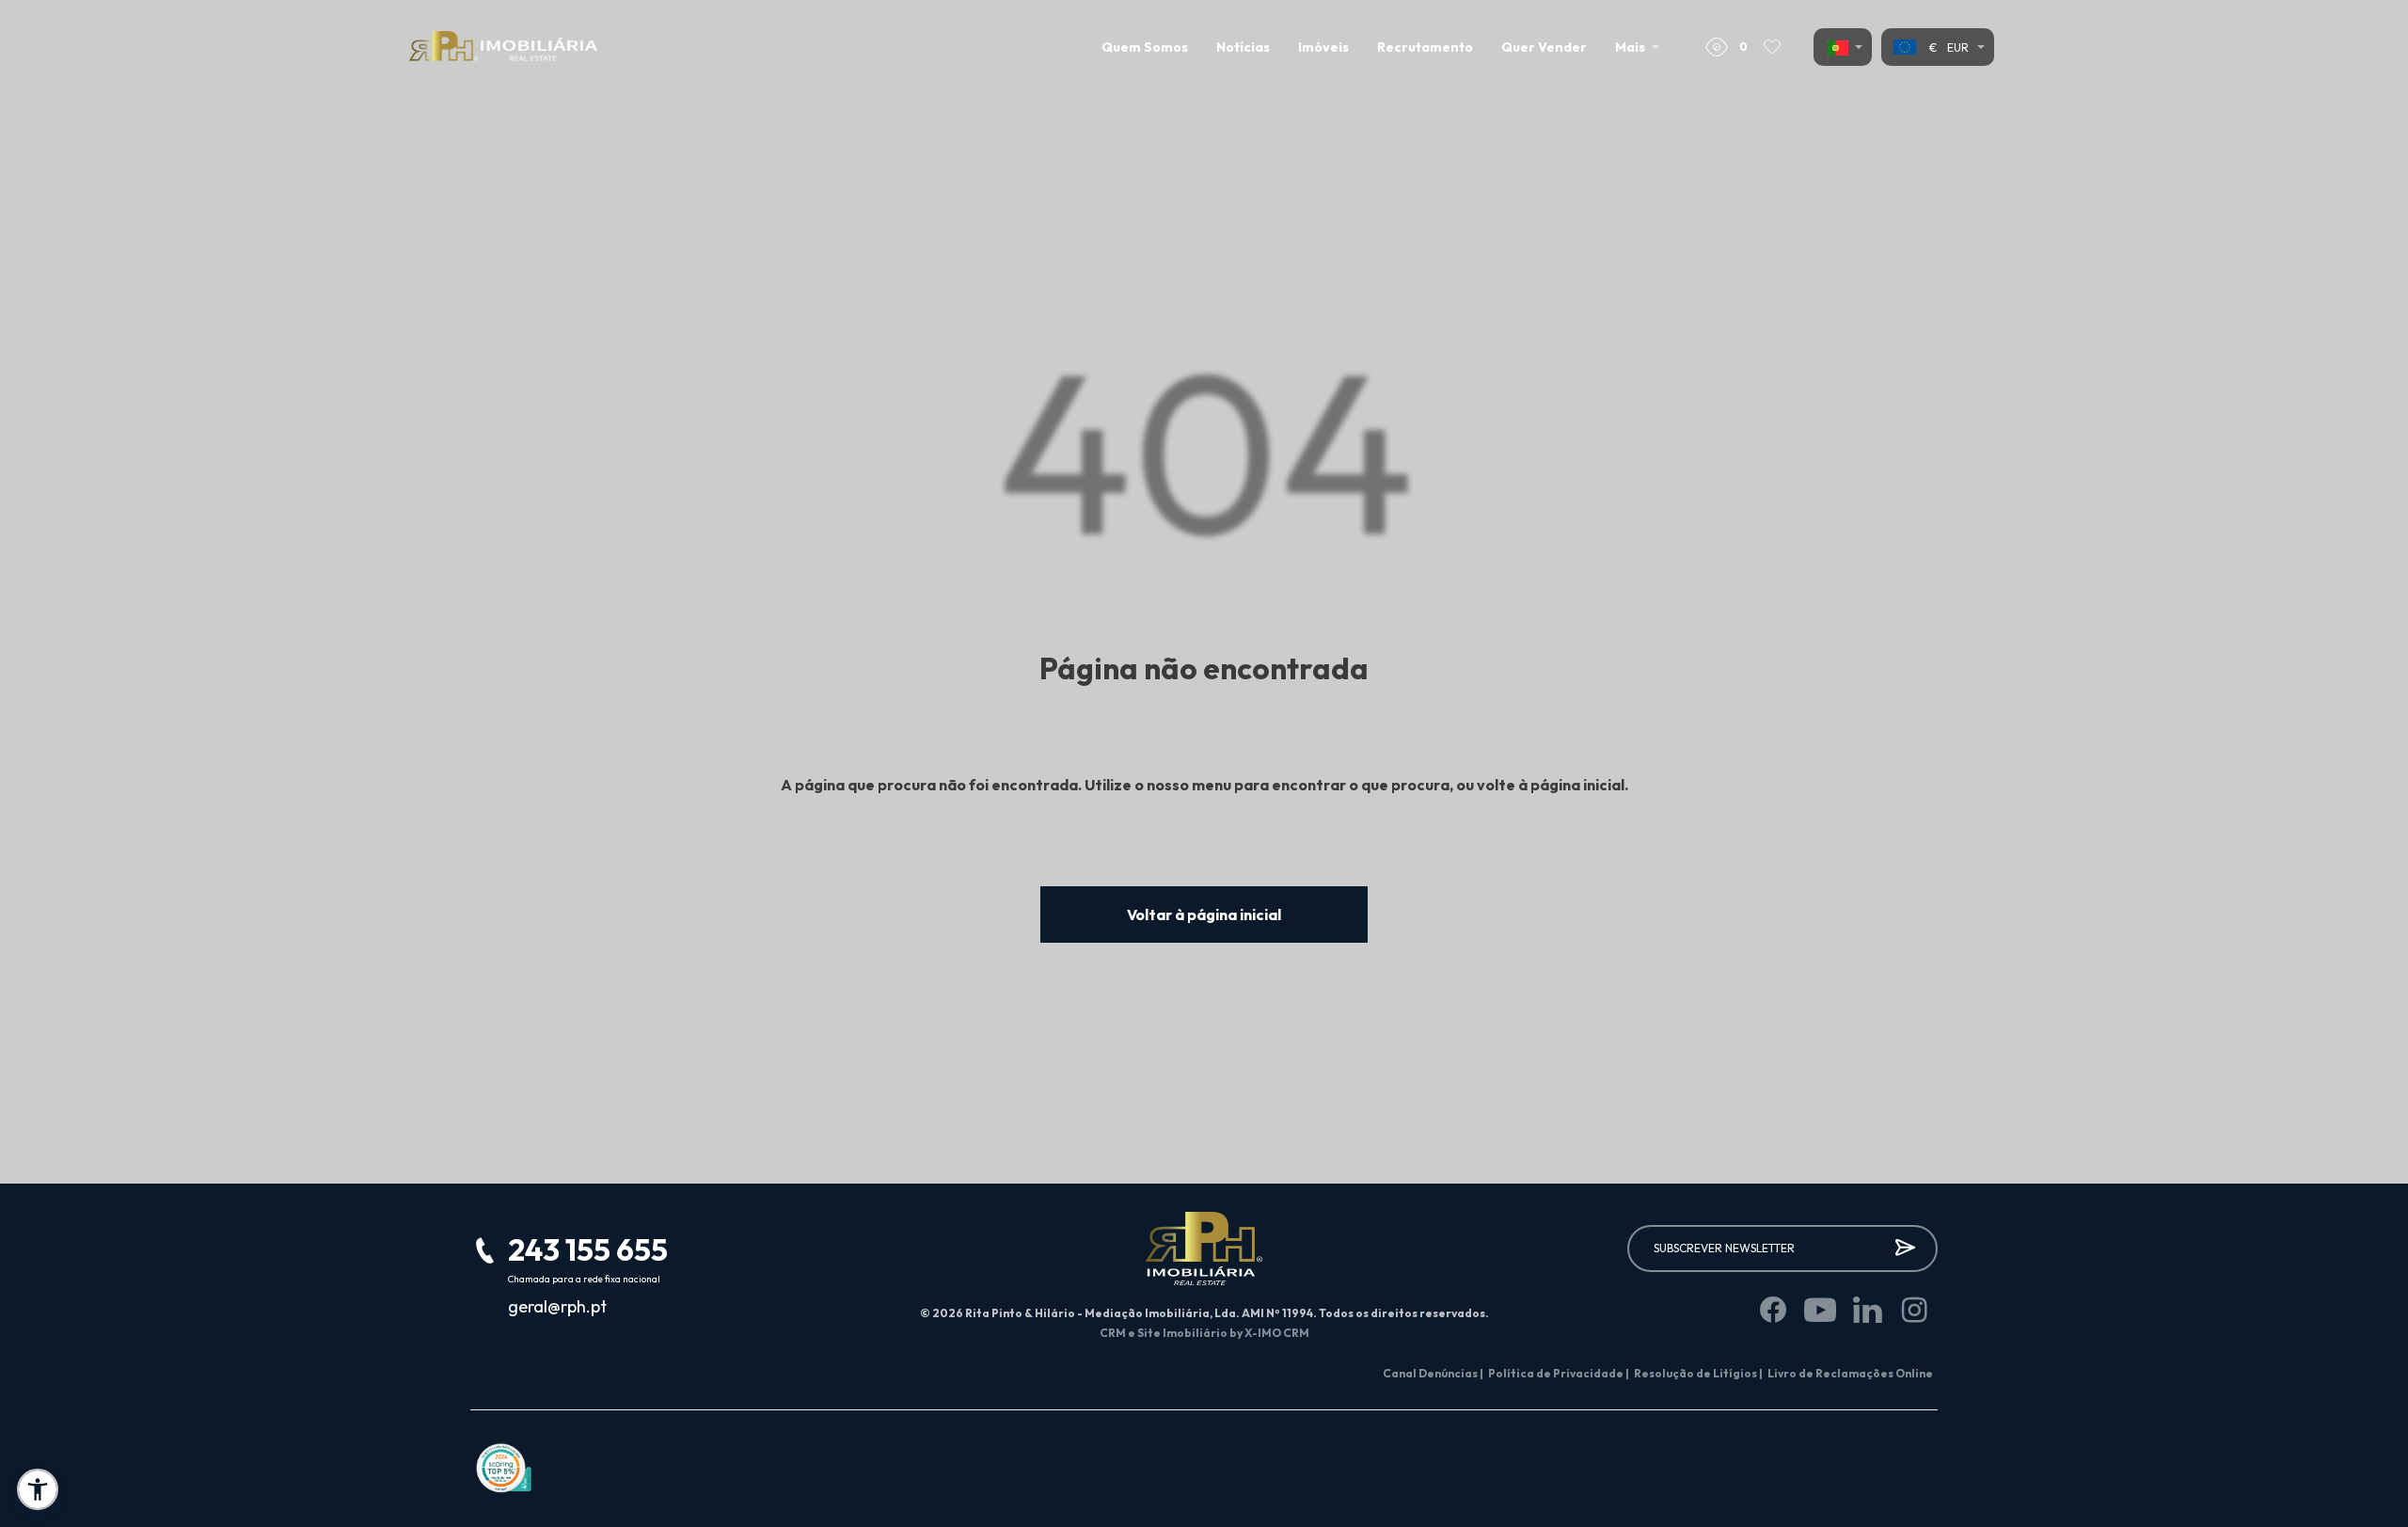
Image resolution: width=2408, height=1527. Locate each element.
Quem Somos (1145, 47)
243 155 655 (588, 1249)
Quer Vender (1544, 47)
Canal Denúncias (1433, 1373)
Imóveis (1323, 47)
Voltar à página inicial (1204, 915)
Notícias (1243, 47)
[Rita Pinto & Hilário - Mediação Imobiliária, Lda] (503, 47)
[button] (38, 1489)
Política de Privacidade (1559, 1373)
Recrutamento (1425, 47)
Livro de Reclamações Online (1850, 1373)
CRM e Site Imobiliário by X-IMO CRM (1204, 1333)
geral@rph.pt (557, 1307)
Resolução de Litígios (1698, 1373)
